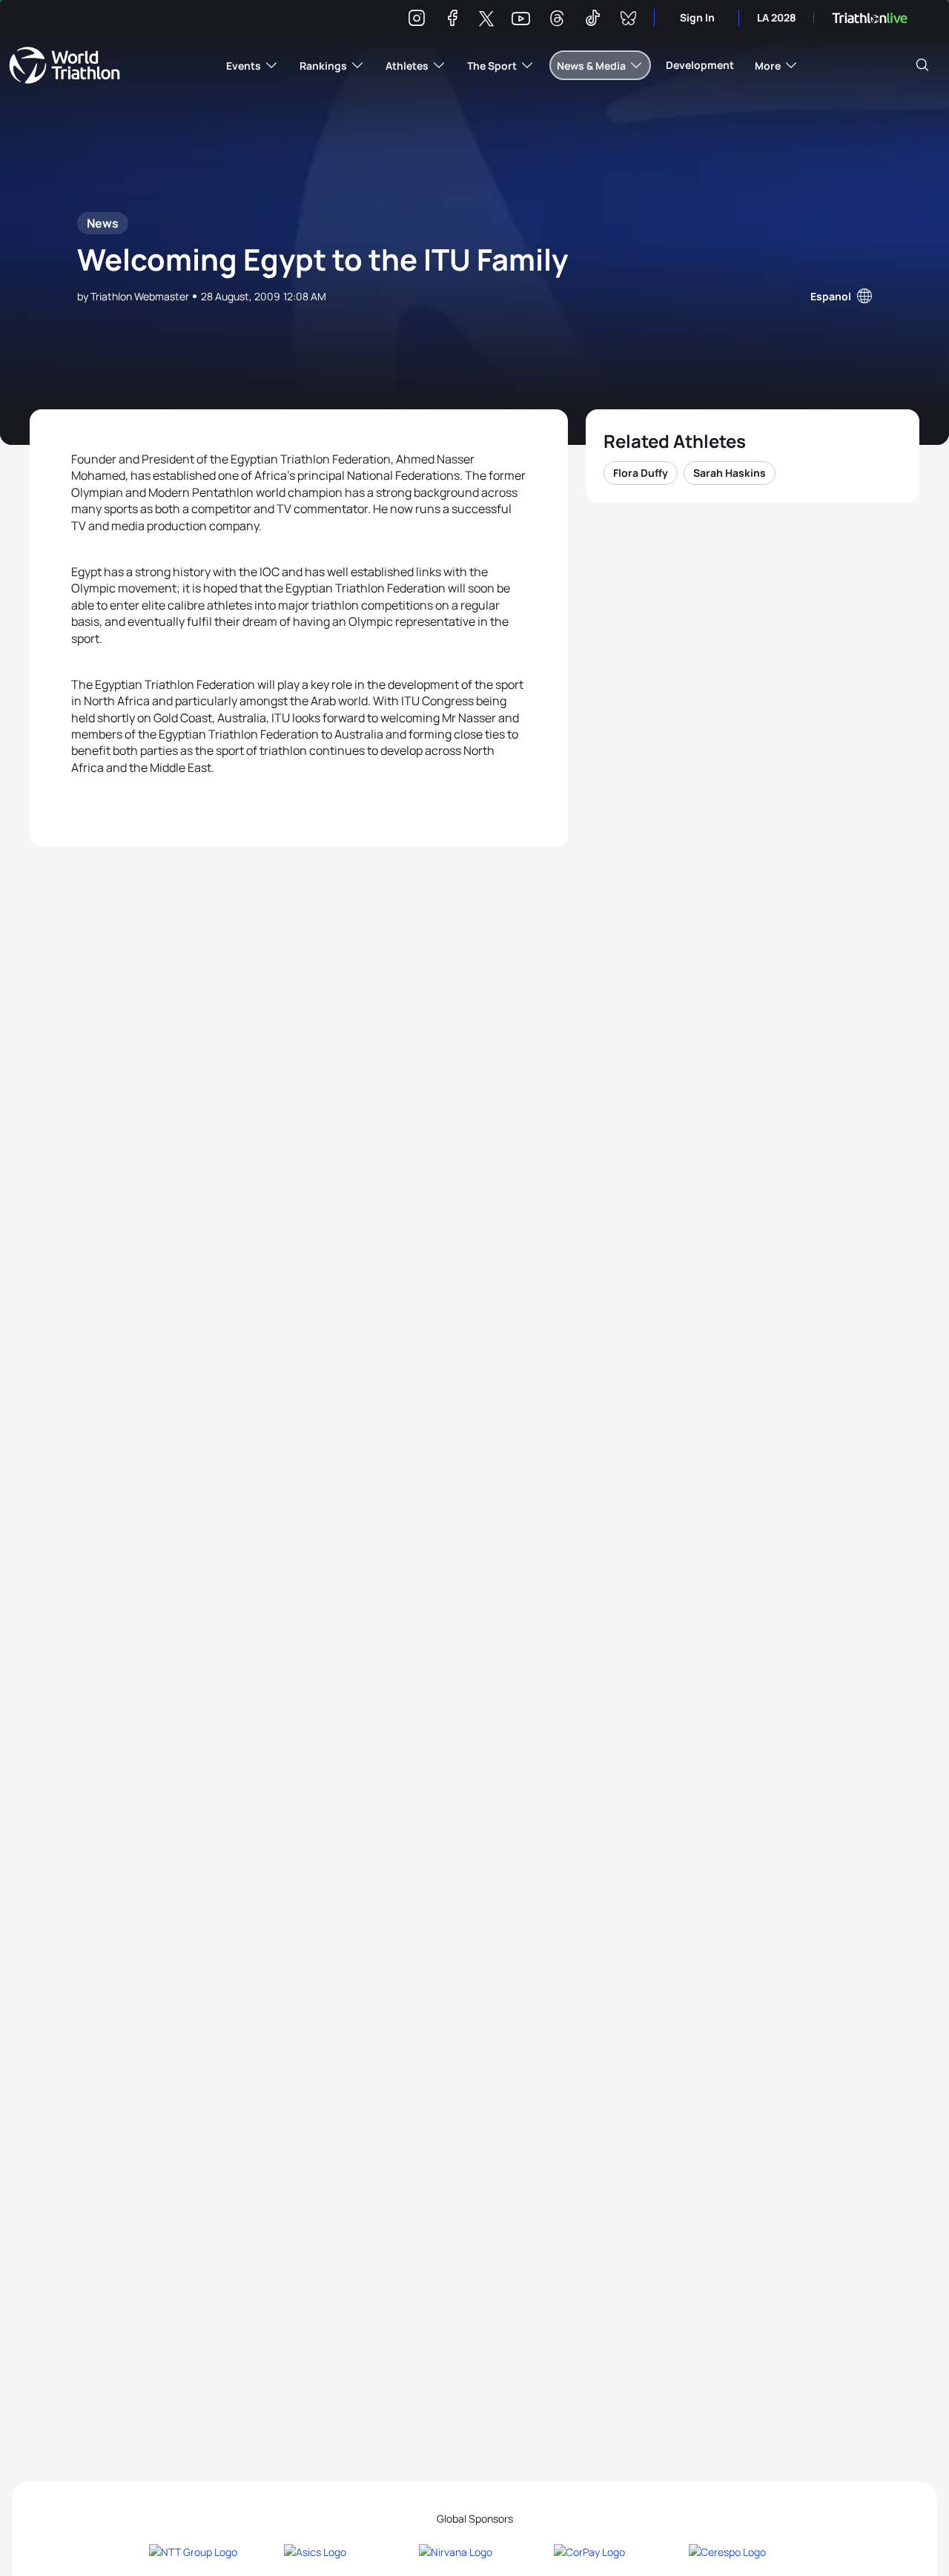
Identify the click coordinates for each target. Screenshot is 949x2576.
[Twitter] (486, 20)
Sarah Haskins (730, 473)
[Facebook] (452, 20)
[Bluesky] (628, 20)
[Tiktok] (592, 20)
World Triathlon (65, 65)
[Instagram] (417, 20)
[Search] (922, 65)
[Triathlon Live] (870, 18)
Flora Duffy (641, 473)
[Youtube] (521, 19)
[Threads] (557, 20)
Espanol (831, 296)
